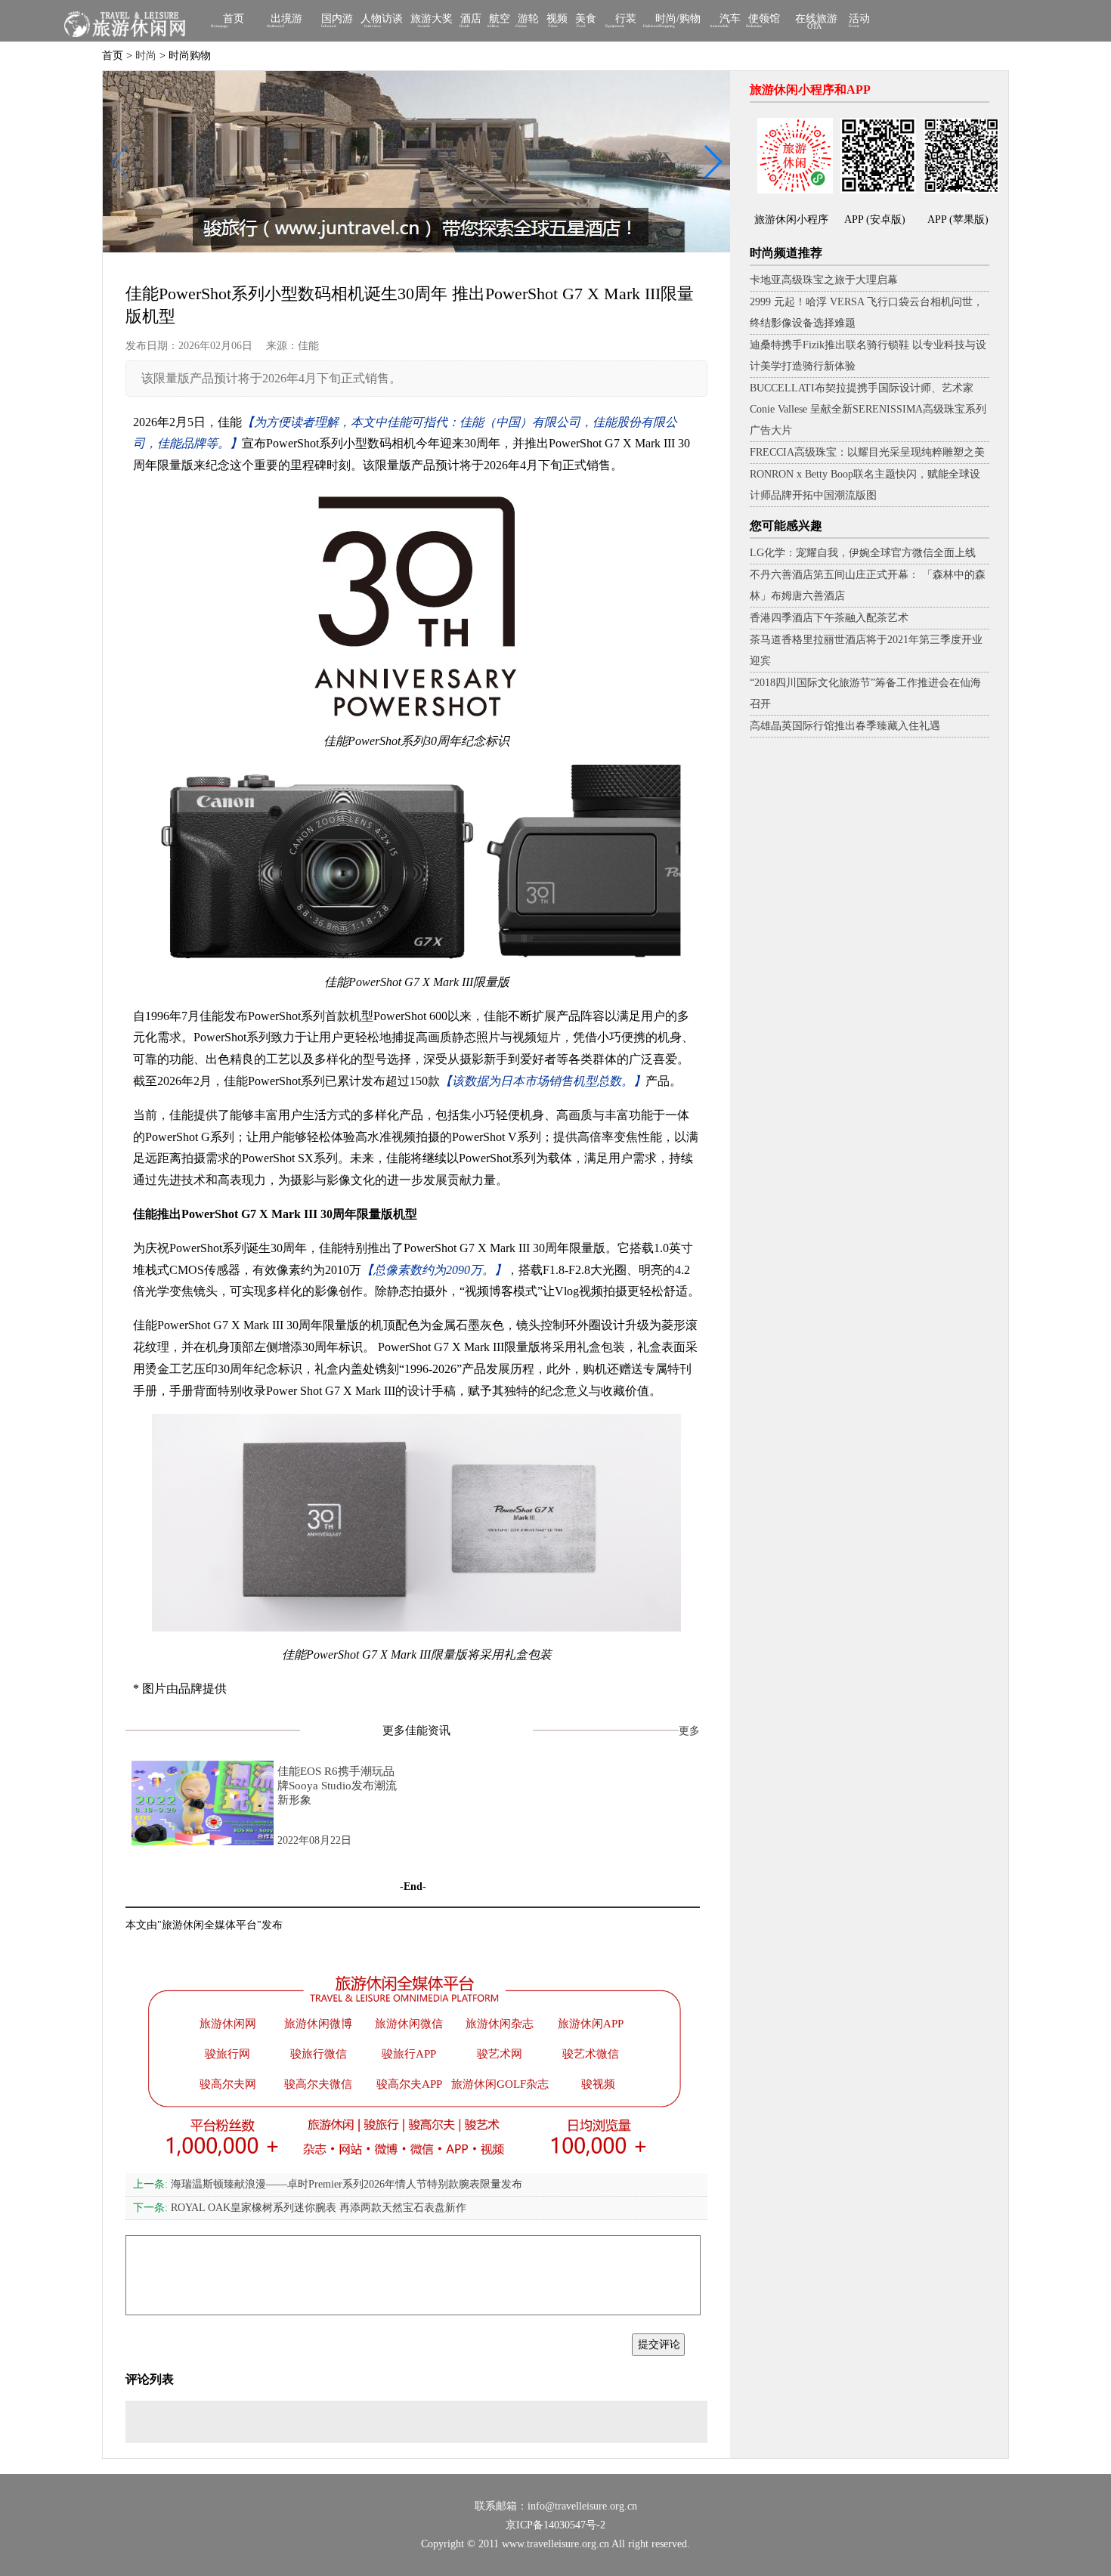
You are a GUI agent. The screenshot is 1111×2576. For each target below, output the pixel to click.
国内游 (337, 20)
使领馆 (764, 20)
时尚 (146, 56)
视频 (557, 20)
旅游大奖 (432, 20)
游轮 (528, 20)
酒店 (471, 20)
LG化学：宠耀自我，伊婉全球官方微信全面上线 (863, 553)
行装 (626, 20)
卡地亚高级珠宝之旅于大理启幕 (824, 280)
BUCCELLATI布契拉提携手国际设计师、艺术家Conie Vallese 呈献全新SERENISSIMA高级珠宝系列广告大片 (868, 409)
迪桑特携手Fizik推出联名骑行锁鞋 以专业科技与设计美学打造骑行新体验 (868, 356)
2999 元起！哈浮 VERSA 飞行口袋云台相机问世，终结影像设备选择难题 (867, 312)
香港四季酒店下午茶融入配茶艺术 (829, 618)
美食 (586, 20)
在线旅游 (816, 22)
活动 (859, 20)
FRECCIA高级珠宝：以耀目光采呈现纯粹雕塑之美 (867, 452)
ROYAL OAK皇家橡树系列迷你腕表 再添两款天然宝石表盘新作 (300, 2208)
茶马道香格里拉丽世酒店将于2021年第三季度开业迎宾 (866, 650)
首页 (234, 20)
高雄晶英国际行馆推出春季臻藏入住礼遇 (845, 726)
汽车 (730, 20)
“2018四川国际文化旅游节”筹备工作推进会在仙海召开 (865, 693)
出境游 (286, 20)
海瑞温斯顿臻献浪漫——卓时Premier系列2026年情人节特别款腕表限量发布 (328, 2184)
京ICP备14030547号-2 (555, 2525)
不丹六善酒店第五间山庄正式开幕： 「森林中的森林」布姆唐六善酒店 (868, 585)
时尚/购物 (678, 20)
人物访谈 (382, 20)
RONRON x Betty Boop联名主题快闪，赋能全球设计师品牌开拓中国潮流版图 (865, 485)
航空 (500, 20)
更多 (689, 1731)
